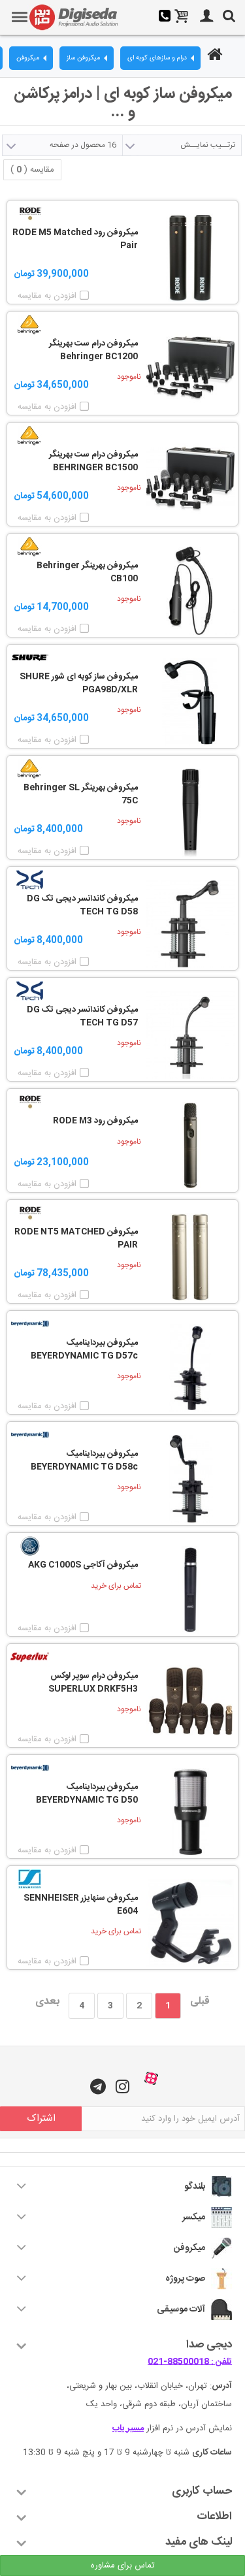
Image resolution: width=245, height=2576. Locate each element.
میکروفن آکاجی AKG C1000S (83, 1566)
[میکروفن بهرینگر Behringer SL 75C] (190, 813)
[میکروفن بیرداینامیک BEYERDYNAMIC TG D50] (190, 1812)
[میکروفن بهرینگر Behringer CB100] (190, 591)
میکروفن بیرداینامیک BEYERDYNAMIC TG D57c (84, 1350)
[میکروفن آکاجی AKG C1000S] (190, 1590)
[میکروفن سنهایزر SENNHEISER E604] (190, 1923)
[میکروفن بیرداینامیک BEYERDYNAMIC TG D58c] (190, 1479)
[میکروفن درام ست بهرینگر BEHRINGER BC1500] (190, 480)
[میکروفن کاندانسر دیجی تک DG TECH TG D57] (190, 1035)
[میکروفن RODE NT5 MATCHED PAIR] (190, 1257)
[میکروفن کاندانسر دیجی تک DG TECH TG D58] (190, 924)
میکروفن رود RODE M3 (95, 1121)
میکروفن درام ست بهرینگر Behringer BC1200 (93, 350)
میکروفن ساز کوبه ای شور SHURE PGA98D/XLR (79, 684)
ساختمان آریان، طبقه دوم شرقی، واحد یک (159, 2404)
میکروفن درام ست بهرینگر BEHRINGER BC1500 (93, 461)
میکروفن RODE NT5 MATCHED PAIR (76, 1239)
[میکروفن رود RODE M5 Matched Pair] (190, 258)
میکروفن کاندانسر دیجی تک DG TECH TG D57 (82, 1017)
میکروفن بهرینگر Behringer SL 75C (81, 795)
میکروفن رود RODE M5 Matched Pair (75, 239)
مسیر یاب (128, 2428)
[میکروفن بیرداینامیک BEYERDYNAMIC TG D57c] (190, 1368)
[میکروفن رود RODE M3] (190, 1146)
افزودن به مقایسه (47, 296)
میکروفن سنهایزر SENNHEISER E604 (81, 1905)
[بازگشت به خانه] (213, 56)
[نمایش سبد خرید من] (182, 18)
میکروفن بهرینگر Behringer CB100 (87, 572)
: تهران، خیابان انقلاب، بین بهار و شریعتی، (149, 2386)
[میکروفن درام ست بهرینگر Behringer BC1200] (190, 369)
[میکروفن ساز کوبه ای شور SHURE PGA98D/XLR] (190, 702)
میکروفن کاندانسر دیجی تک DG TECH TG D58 (82, 906)
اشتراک (41, 2118)
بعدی (47, 2002)
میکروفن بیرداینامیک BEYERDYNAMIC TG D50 (87, 1794)
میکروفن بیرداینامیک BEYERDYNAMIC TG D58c (84, 1461)
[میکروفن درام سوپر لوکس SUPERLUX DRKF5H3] (190, 1701)
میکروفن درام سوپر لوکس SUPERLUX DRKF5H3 (93, 1683)
